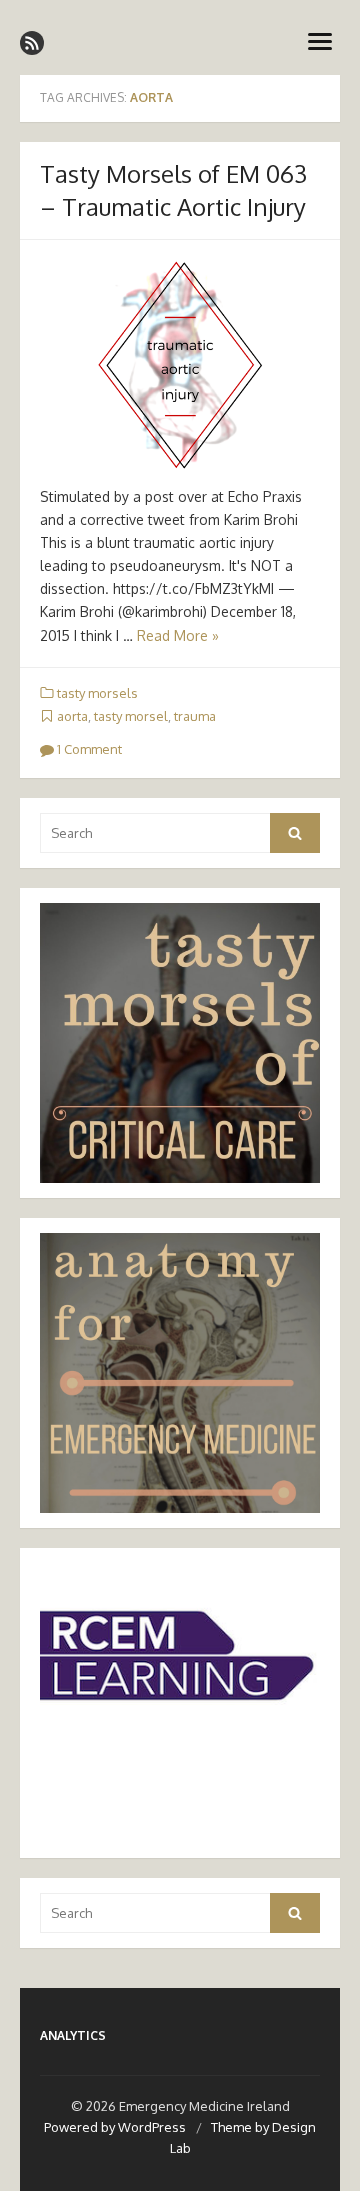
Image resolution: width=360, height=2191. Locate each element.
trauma (195, 716)
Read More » (178, 635)
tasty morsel (131, 716)
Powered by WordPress (115, 2127)
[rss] (32, 43)
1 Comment (88, 749)
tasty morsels (97, 693)
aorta (72, 716)
